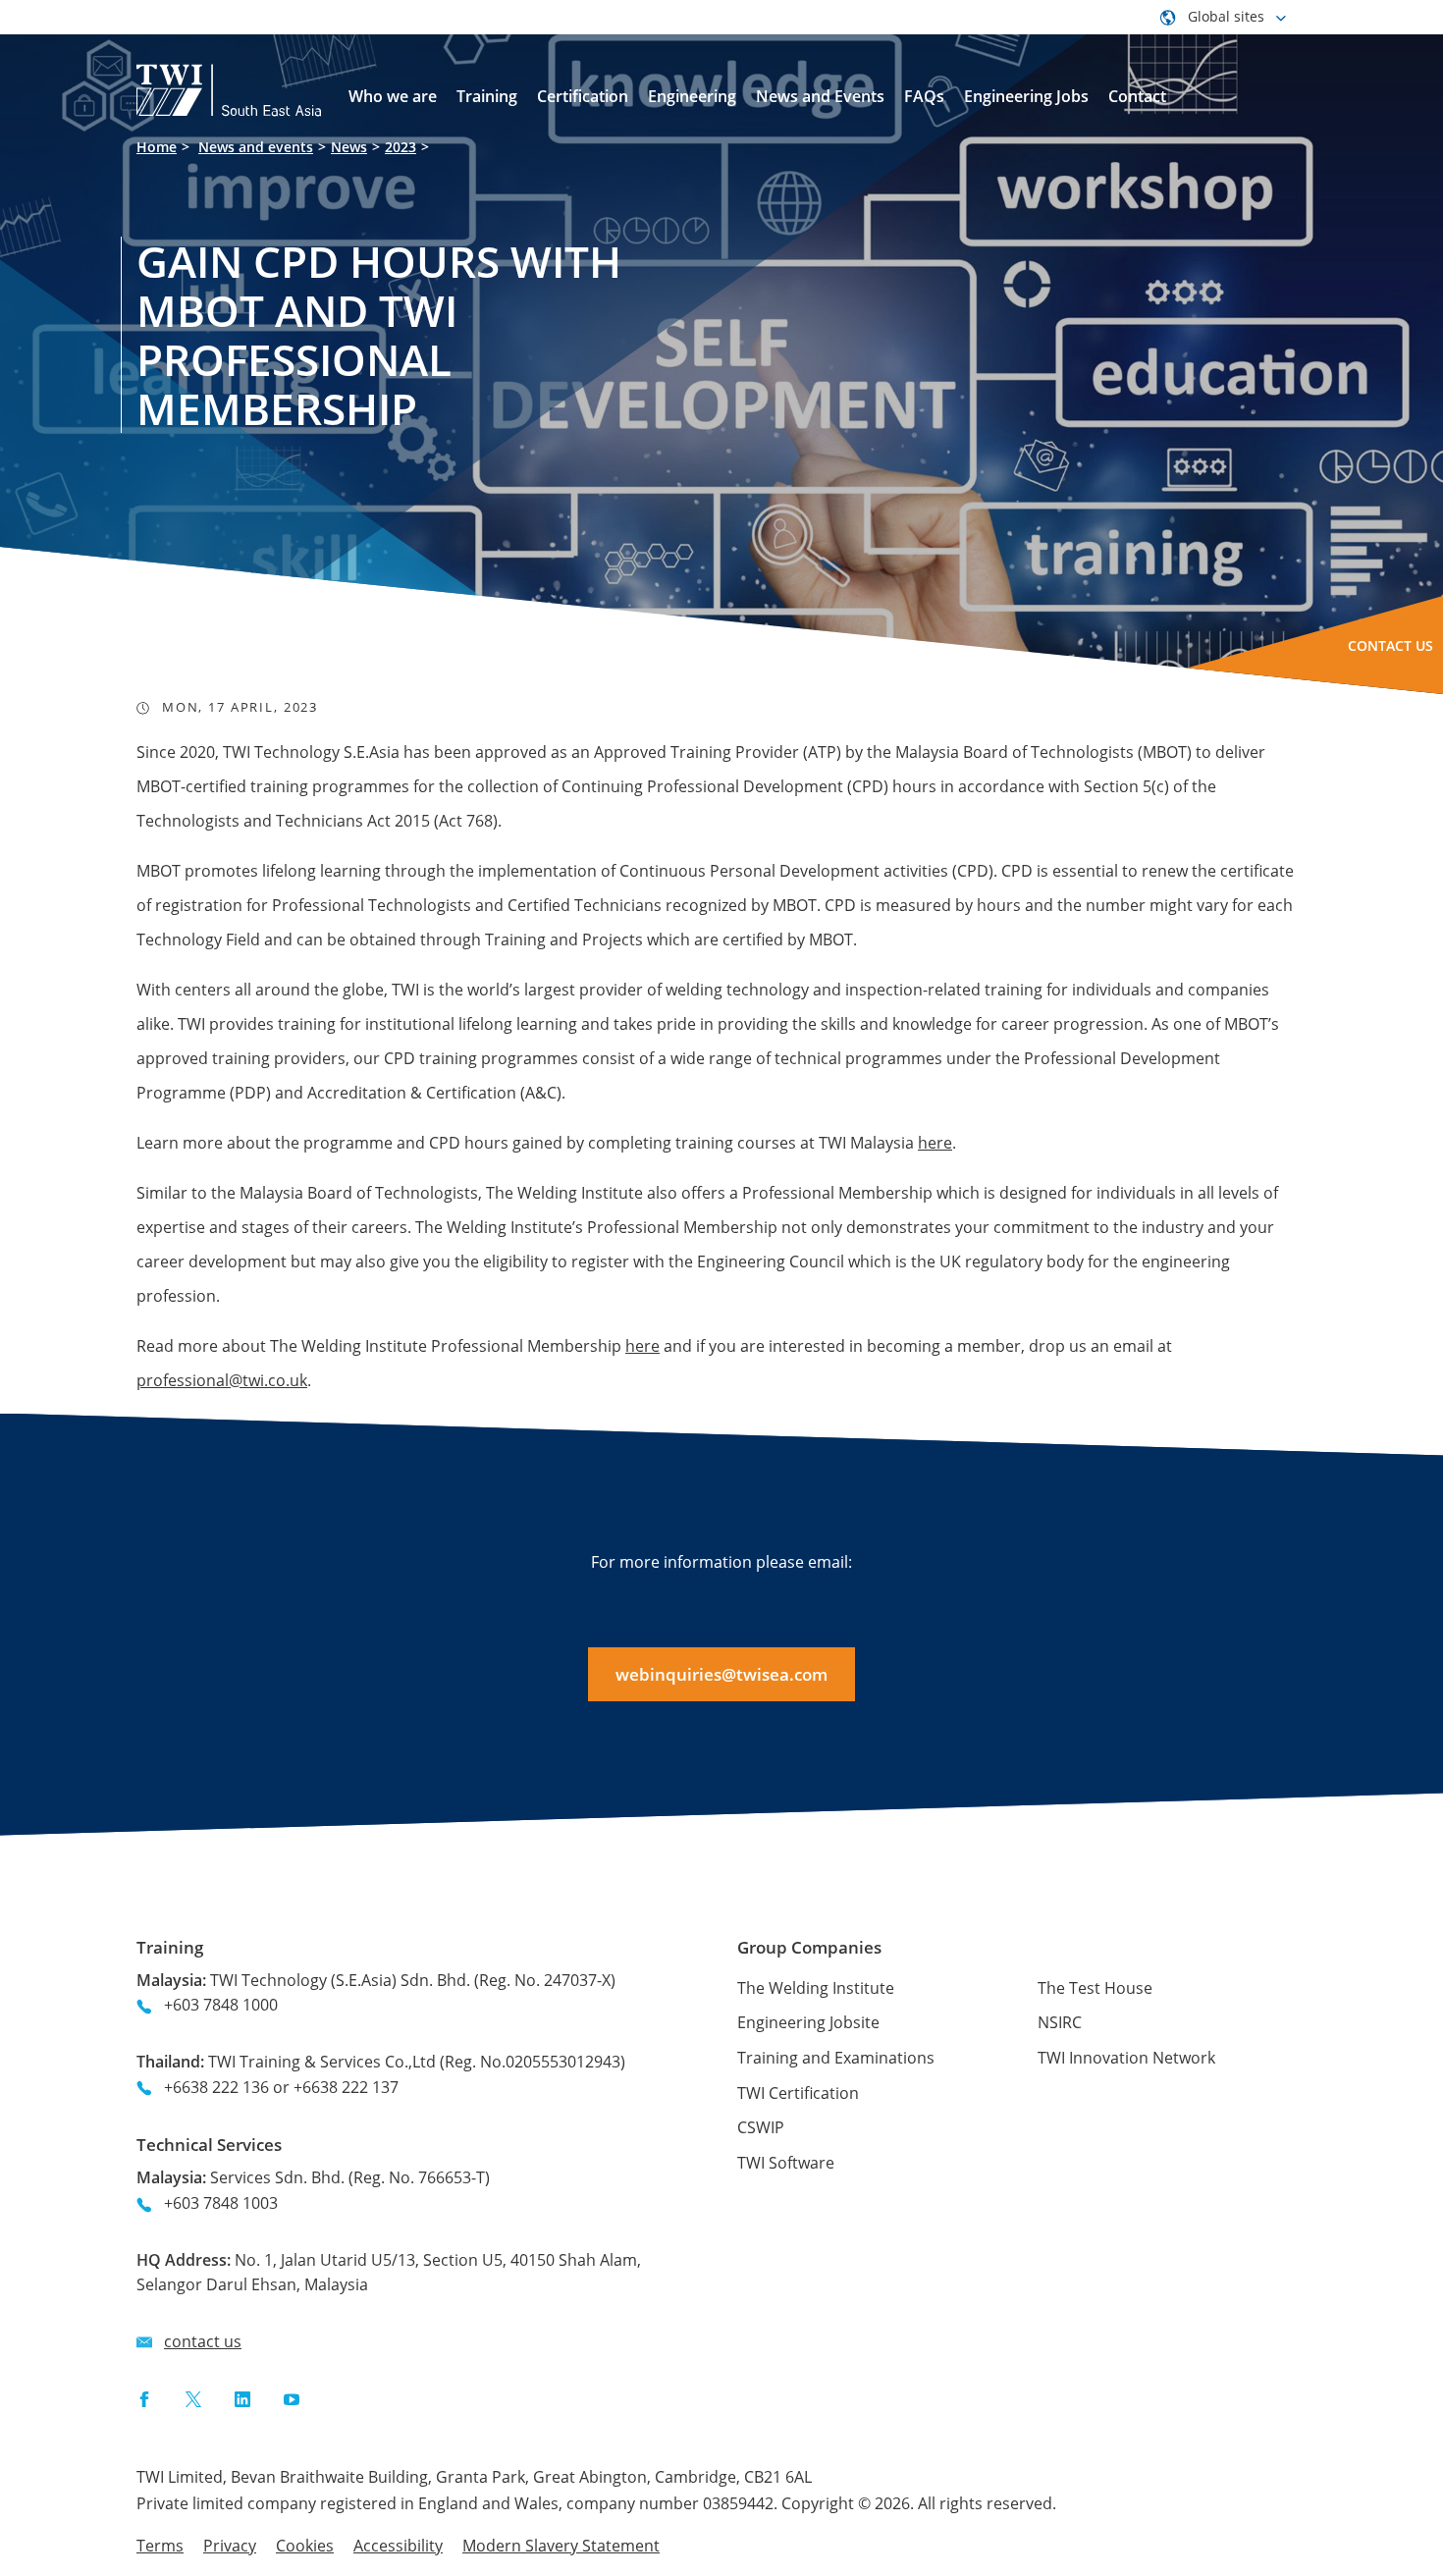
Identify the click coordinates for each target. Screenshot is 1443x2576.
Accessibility (398, 2546)
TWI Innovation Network (1126, 2058)
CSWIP (761, 2127)
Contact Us (1390, 645)
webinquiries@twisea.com (721, 1674)
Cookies (305, 2546)
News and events (256, 147)
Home (157, 147)
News (349, 147)
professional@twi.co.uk (222, 1380)
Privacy (230, 2546)
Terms (160, 2546)
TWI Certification (798, 2093)
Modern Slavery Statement (561, 2546)
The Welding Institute (816, 1988)
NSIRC (1060, 2022)
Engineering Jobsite (808, 2022)
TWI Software (786, 2163)
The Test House (1095, 1988)
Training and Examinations (836, 2058)
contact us (203, 2341)
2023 (401, 147)
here (935, 1143)
